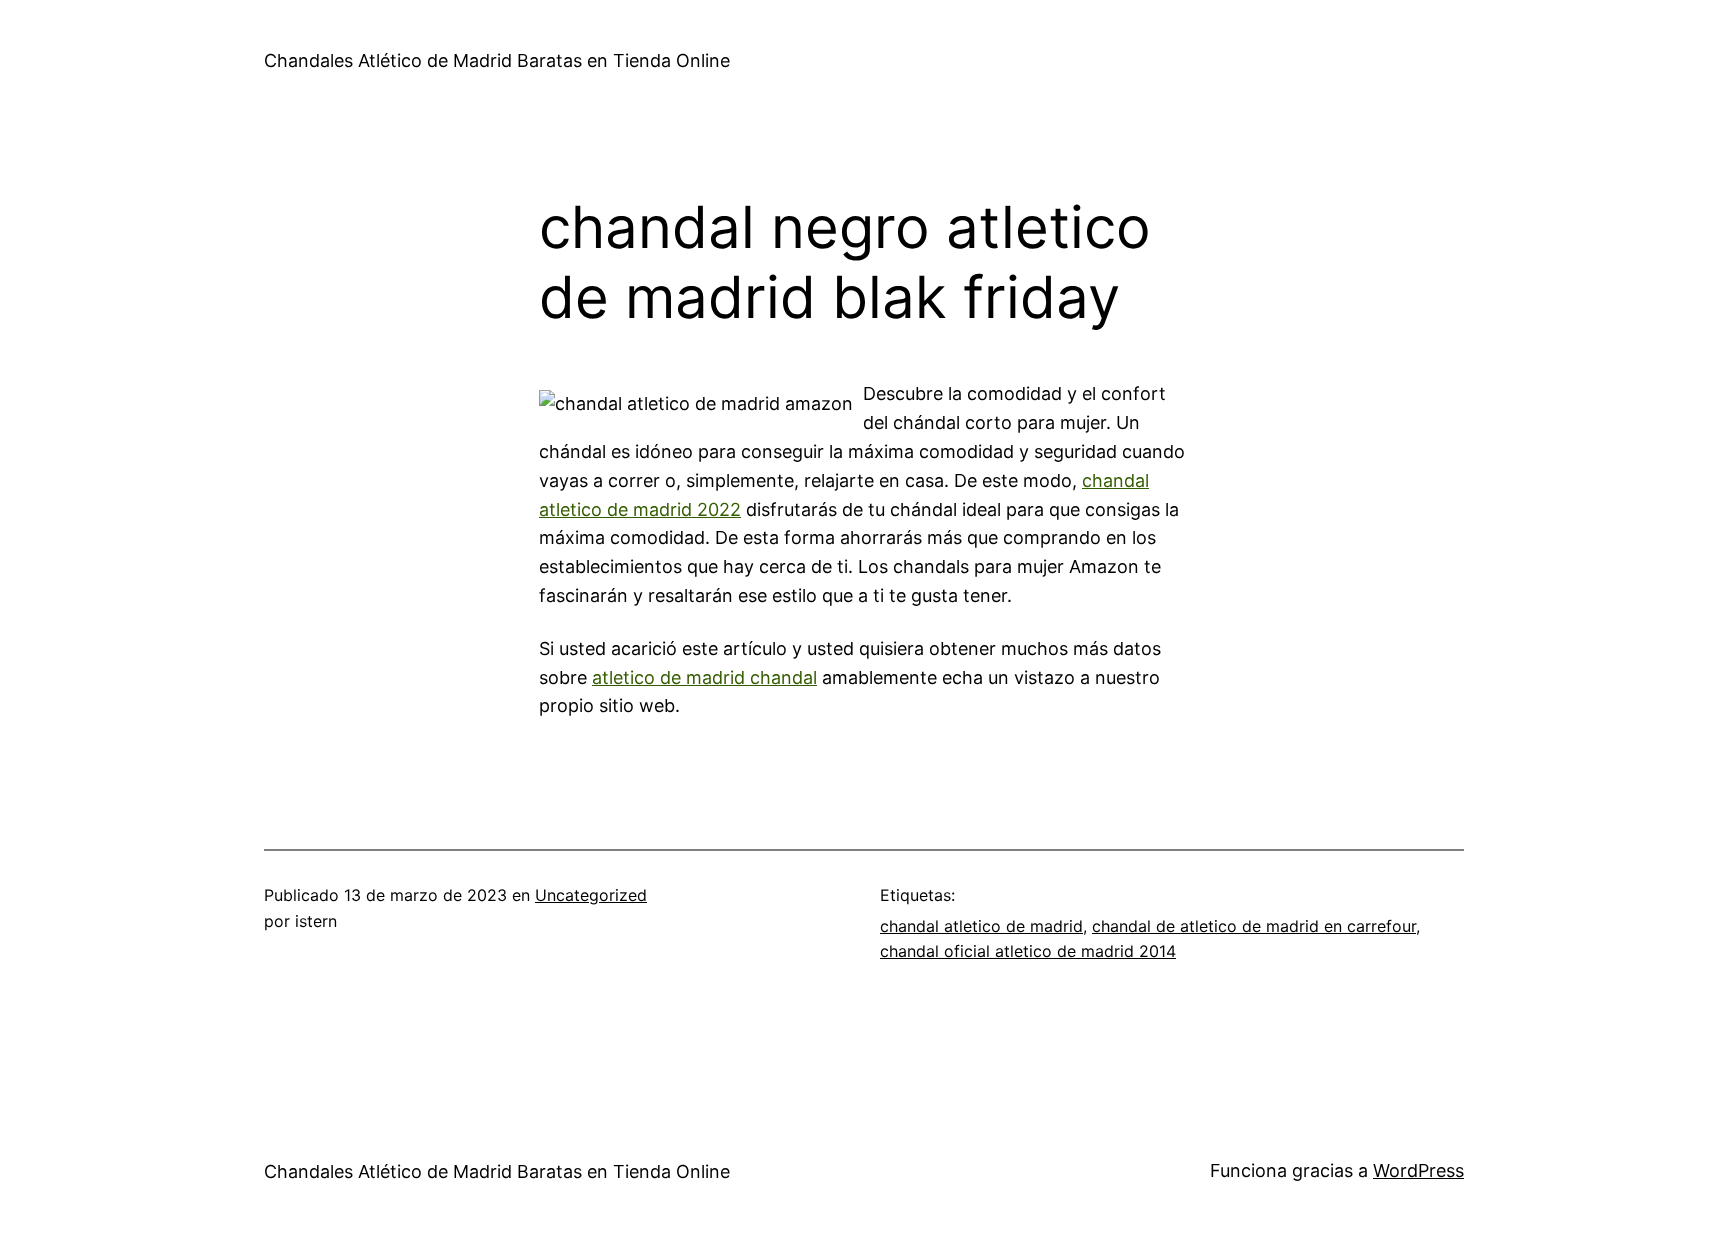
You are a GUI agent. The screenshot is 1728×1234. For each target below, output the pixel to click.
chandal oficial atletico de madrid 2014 (1028, 951)
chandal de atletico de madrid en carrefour (1254, 926)
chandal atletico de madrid (981, 926)
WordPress (1418, 1170)
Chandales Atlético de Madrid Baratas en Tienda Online (497, 60)
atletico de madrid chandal (704, 677)
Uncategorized (591, 895)
